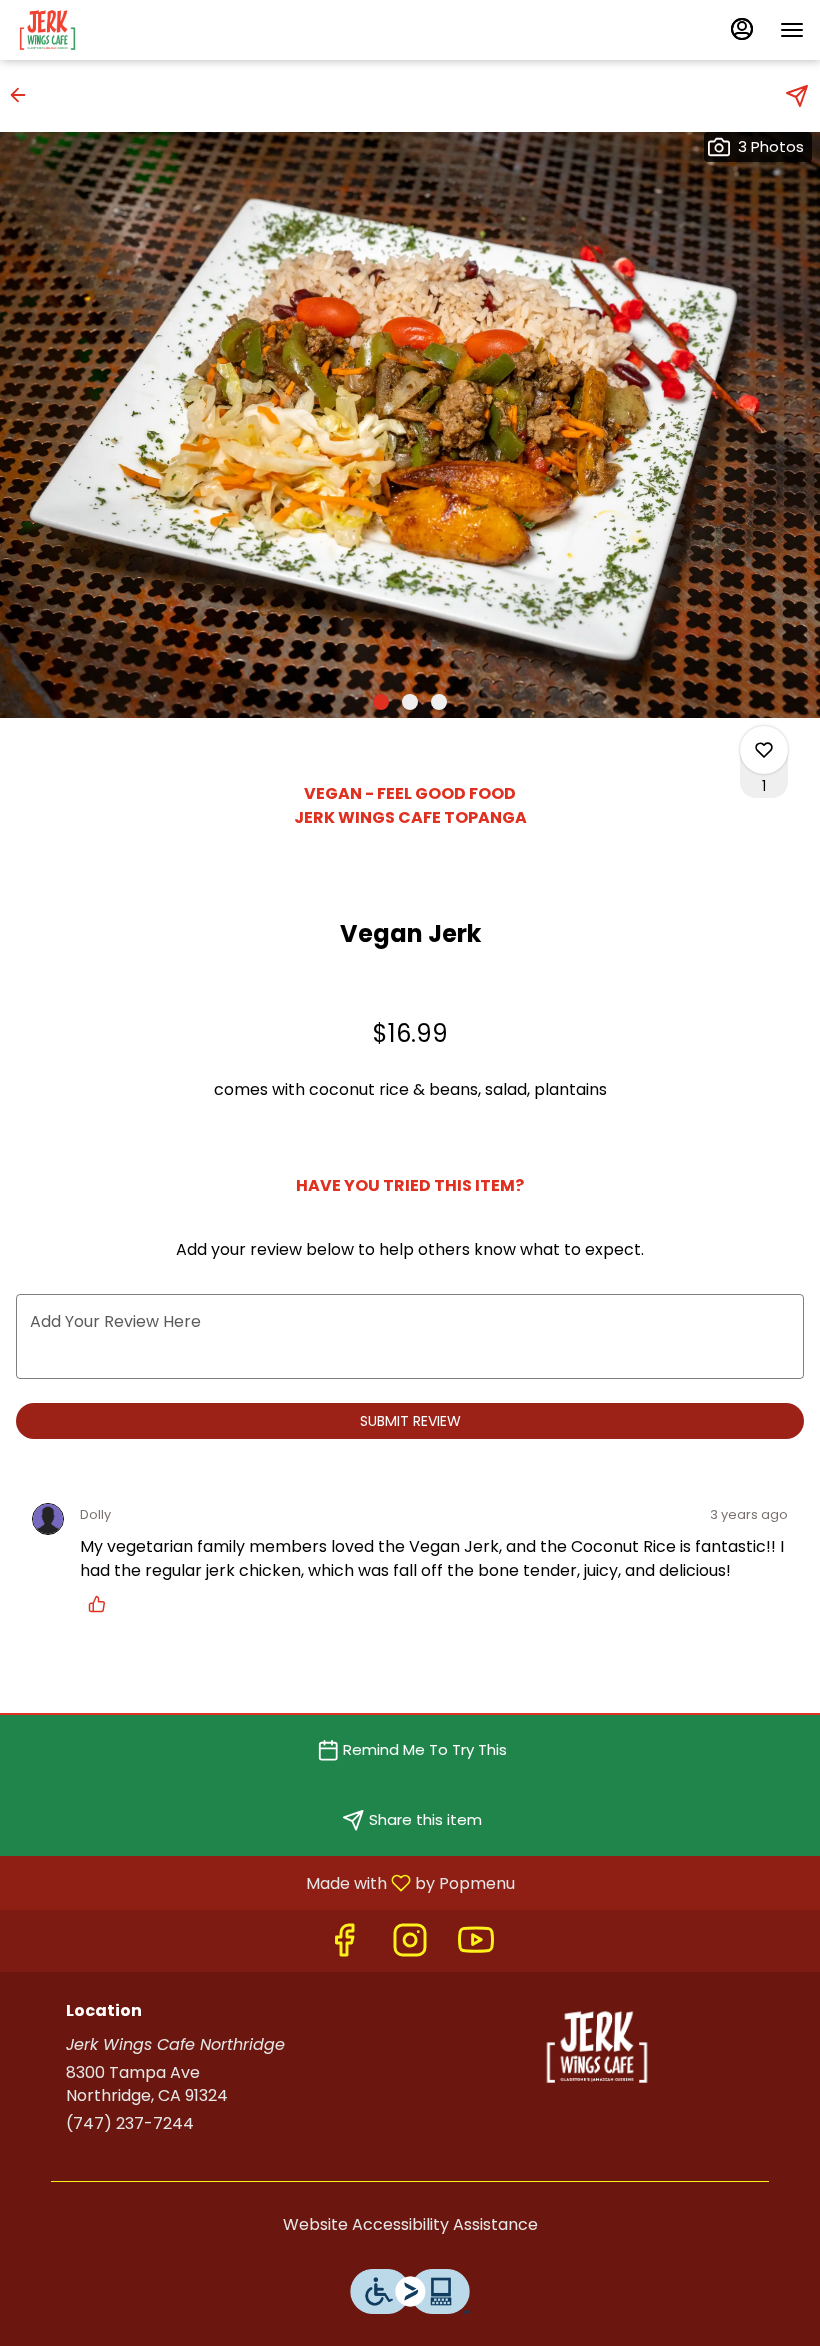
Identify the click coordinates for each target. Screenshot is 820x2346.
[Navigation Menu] (792, 30)
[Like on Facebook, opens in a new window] (344, 1945)
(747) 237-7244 (130, 2124)
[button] (24, 95)
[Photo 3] (439, 702)
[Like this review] (102, 1604)
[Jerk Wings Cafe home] (106, 30)
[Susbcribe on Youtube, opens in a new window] (476, 1945)
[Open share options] (797, 96)
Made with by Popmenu (265, 1882)
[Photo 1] (381, 702)
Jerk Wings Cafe (597, 2047)
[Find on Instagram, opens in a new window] (410, 1945)
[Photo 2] (410, 702)
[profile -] (742, 29)
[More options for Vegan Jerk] (764, 750)
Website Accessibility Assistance (410, 2225)
